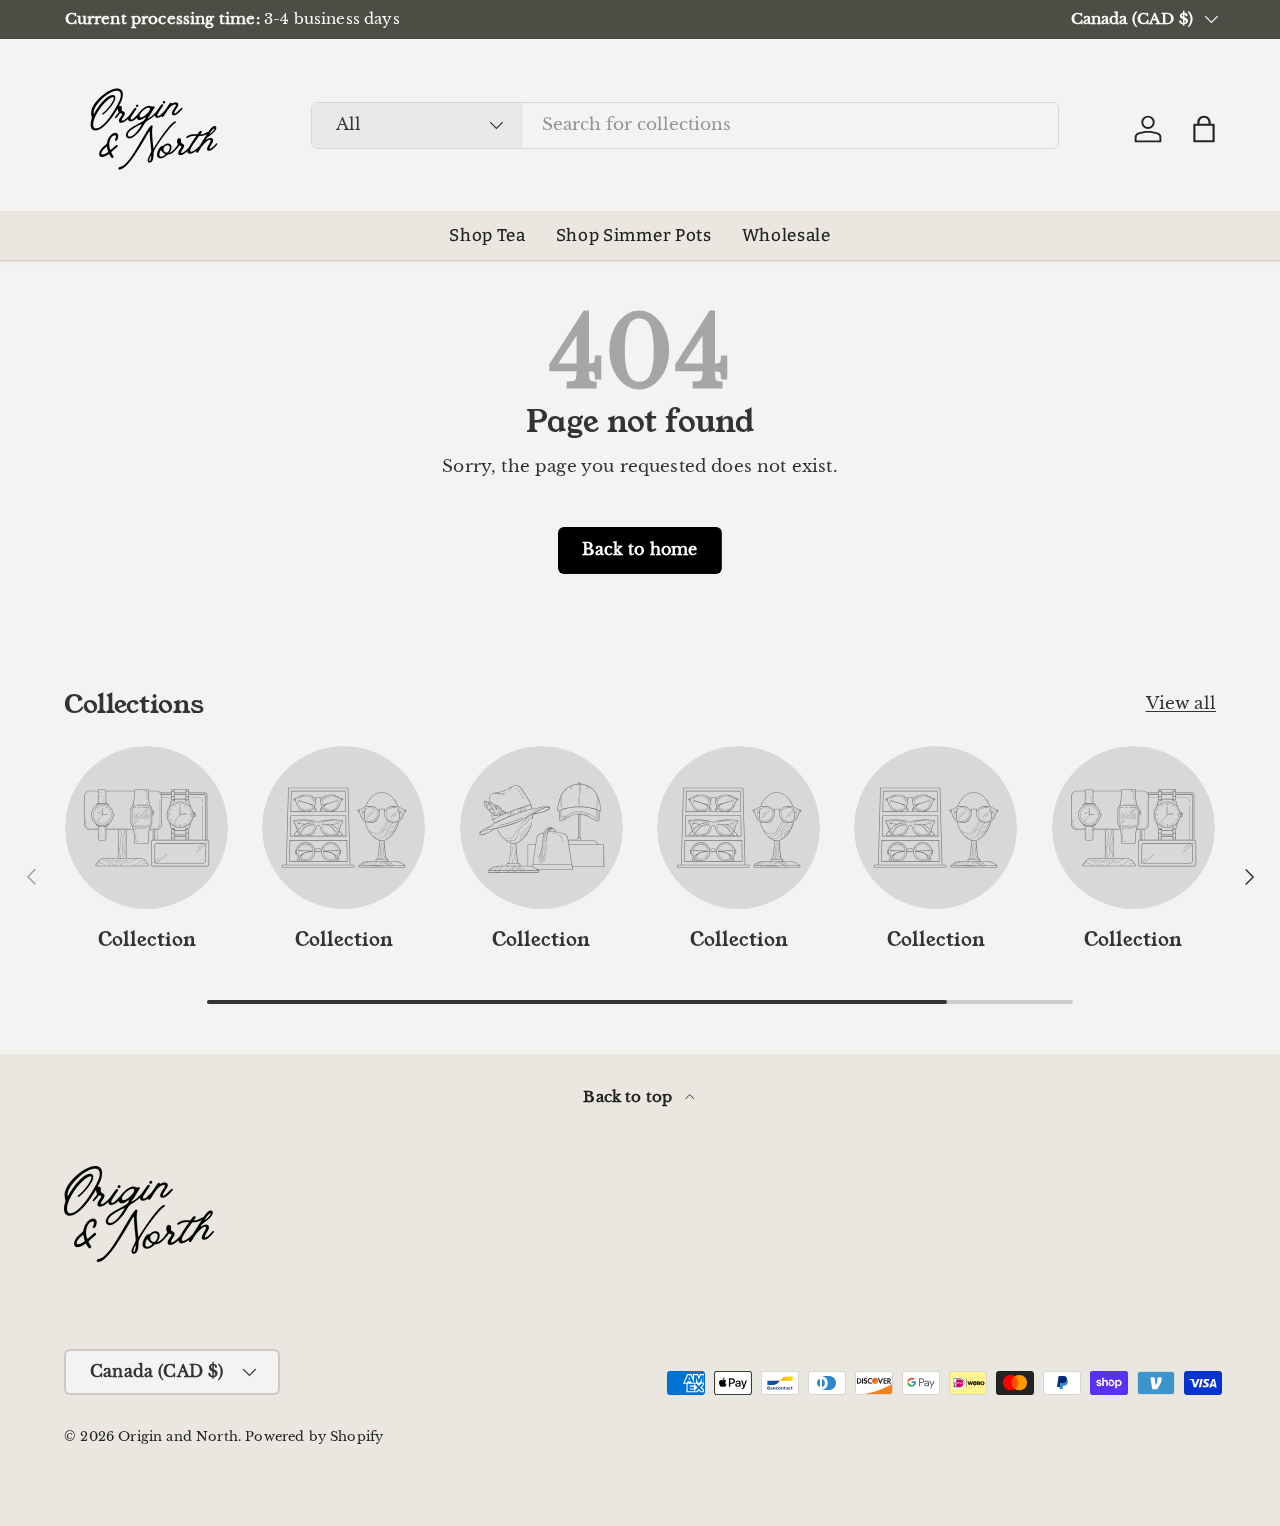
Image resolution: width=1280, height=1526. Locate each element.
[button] (1204, 129)
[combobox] (685, 124)
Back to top (629, 1096)
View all (1181, 703)
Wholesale (786, 235)
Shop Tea (487, 235)
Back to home (639, 549)
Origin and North (178, 1436)
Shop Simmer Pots (634, 235)
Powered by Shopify (314, 1436)
